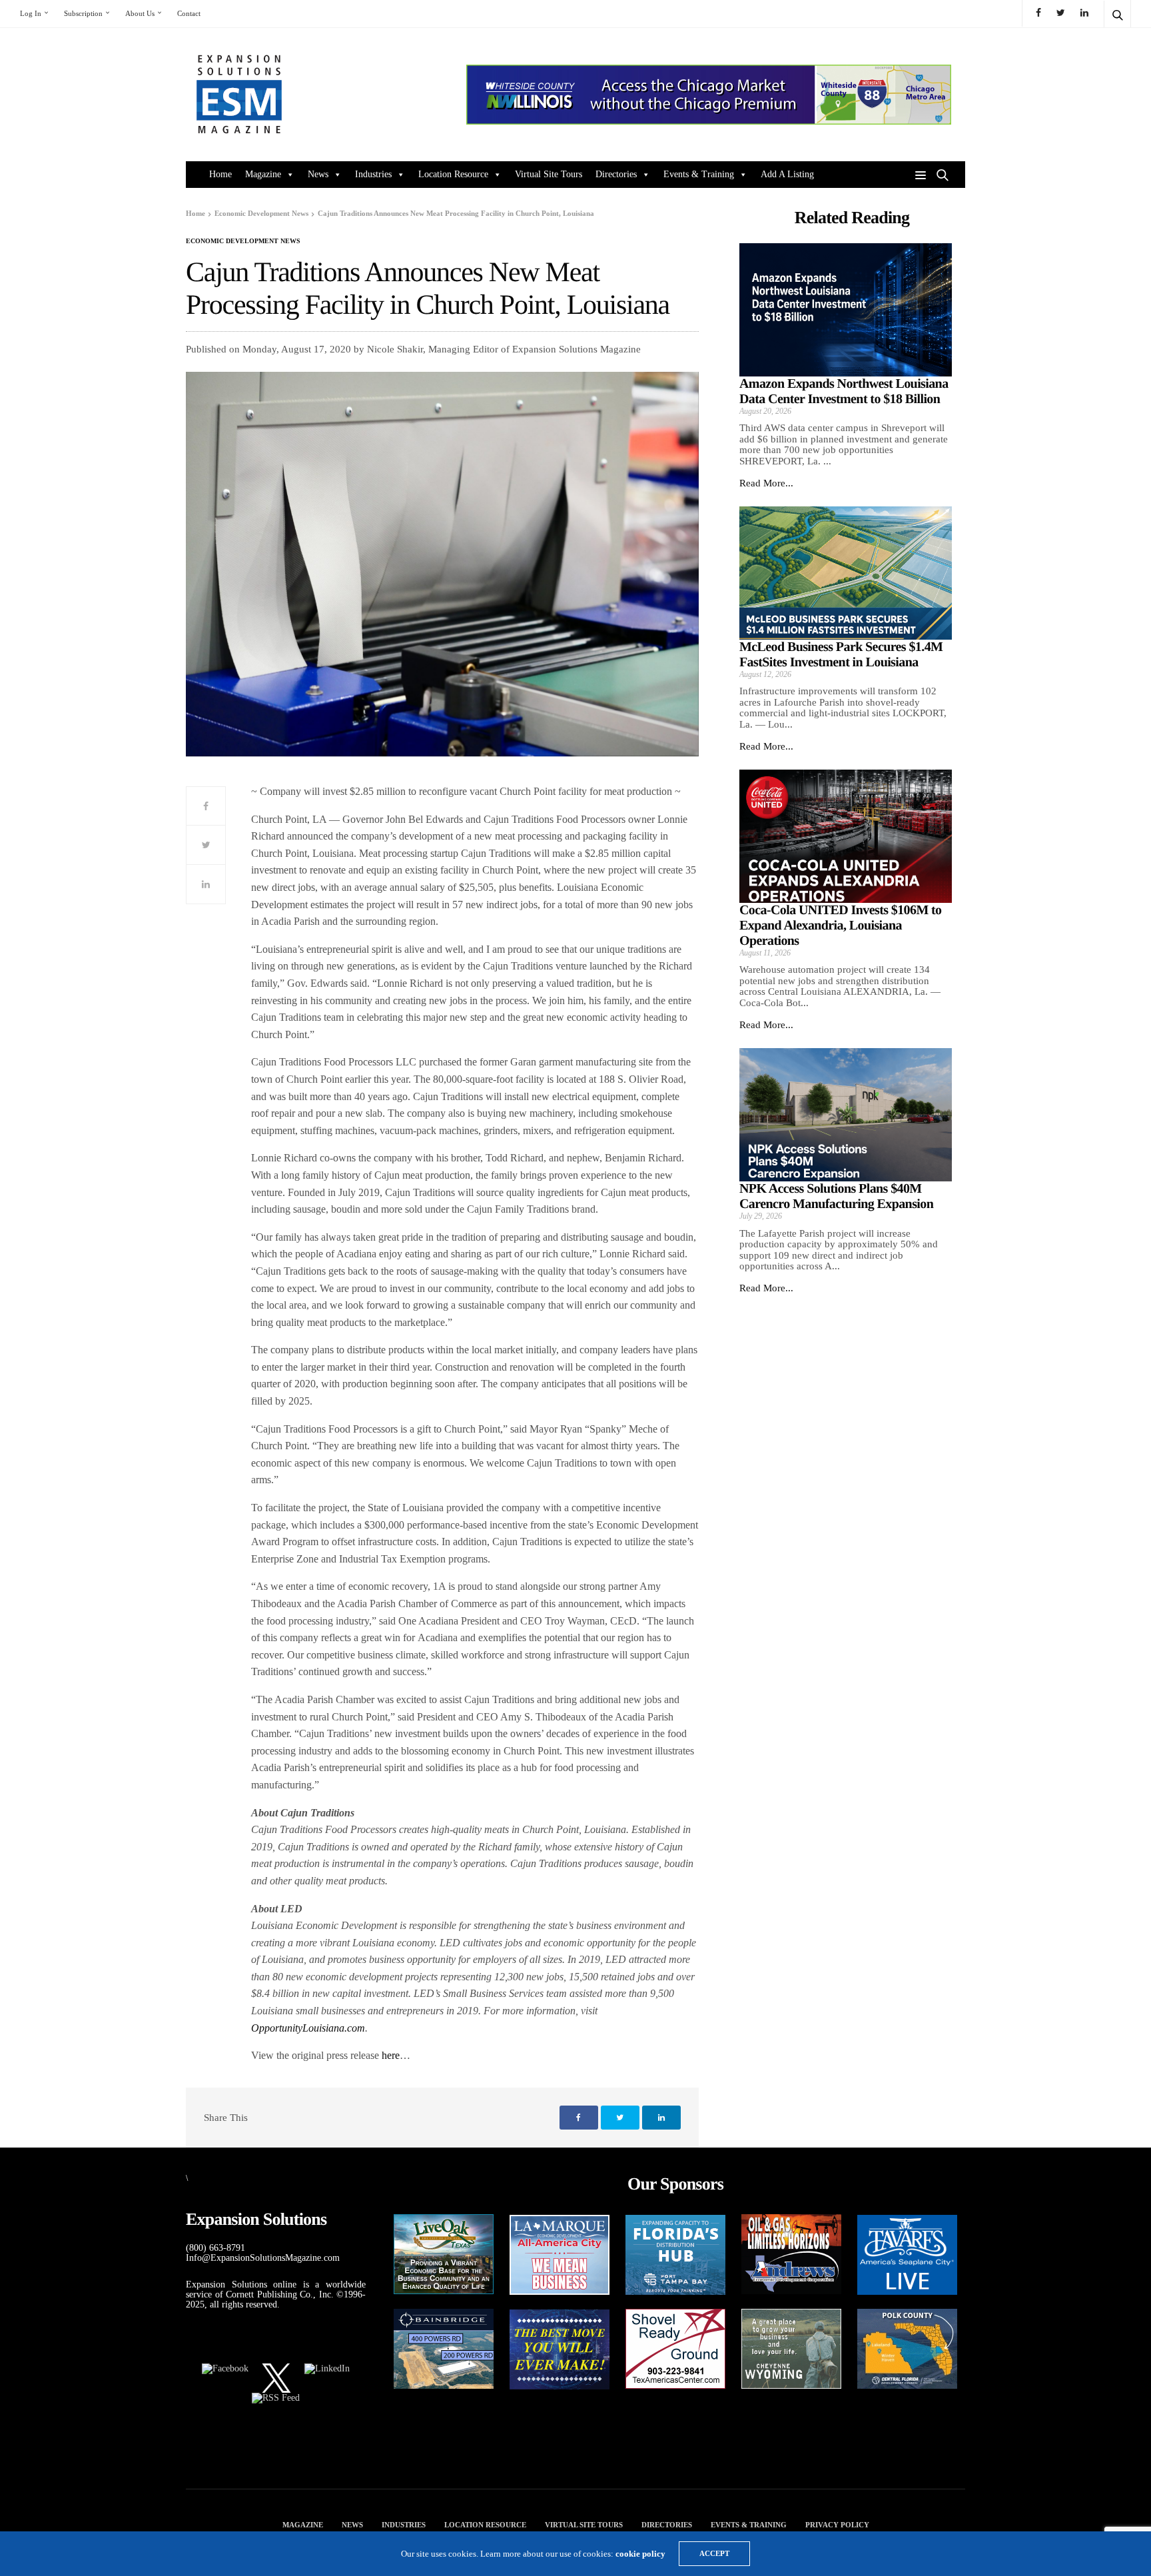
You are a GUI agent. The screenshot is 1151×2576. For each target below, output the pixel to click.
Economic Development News (243, 241)
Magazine (263, 174)
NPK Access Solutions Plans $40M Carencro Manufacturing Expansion (836, 1196)
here (391, 2055)
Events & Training (699, 174)
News (318, 174)
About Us (140, 13)
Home (220, 174)
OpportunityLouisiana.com (308, 2028)
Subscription (83, 13)
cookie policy (640, 2554)
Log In (31, 13)
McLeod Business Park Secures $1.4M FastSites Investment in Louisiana (841, 655)
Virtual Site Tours (549, 174)
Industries (373, 174)
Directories (616, 174)
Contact (189, 13)
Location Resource (453, 174)
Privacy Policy (837, 2525)
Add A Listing (787, 174)
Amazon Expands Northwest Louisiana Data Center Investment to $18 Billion (844, 391)
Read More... (766, 483)
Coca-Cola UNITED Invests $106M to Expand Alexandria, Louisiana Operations (841, 926)
